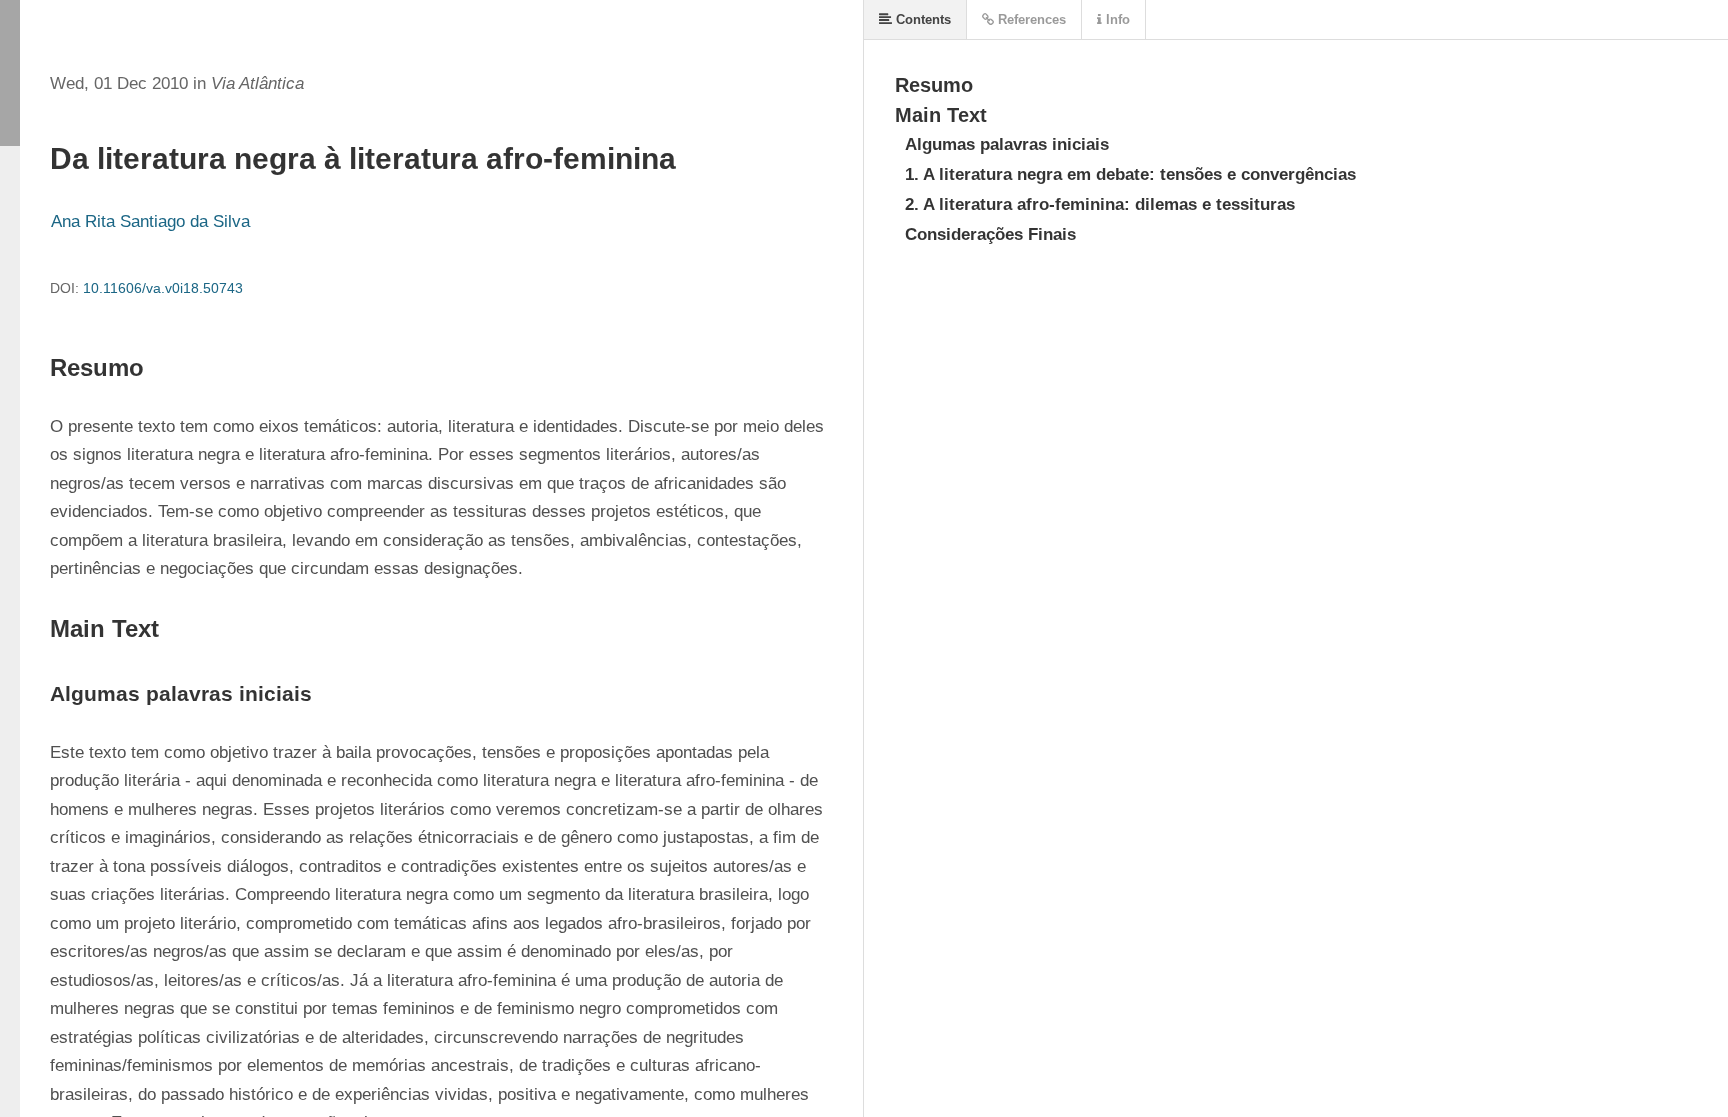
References (1030, 19)
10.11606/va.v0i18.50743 (163, 288)
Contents (921, 19)
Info (1116, 19)
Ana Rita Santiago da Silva (150, 221)
